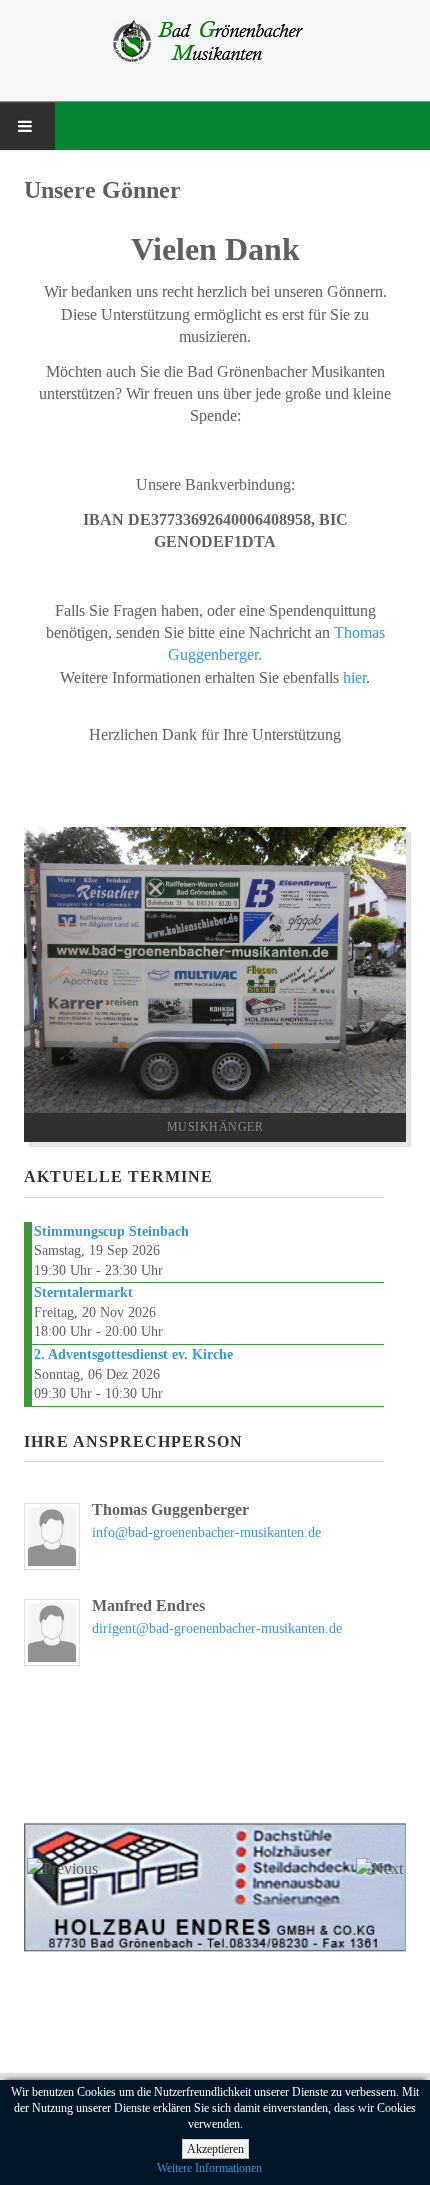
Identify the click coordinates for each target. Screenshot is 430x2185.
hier (354, 677)
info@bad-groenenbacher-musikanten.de (206, 1532)
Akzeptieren (215, 2149)
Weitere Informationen (209, 2168)
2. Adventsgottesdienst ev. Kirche (133, 1354)
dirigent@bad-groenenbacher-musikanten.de (217, 1628)
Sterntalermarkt (83, 1292)
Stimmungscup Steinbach (111, 1231)
